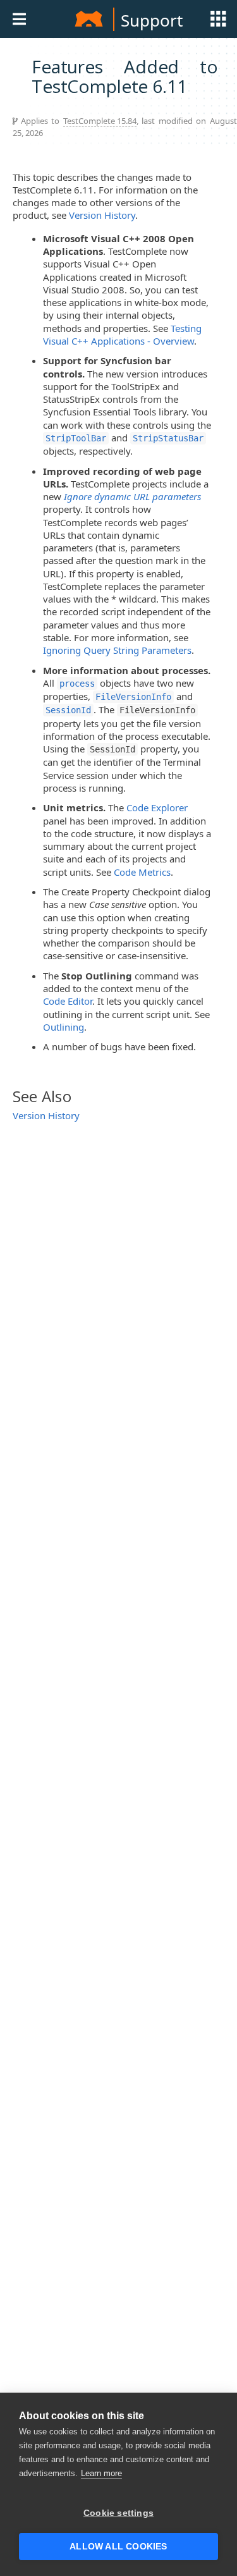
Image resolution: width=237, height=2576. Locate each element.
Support (152, 20)
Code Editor (68, 1001)
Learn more (101, 2473)
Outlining (64, 1027)
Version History (102, 215)
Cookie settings (118, 2513)
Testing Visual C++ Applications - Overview (122, 334)
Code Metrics (142, 872)
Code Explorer (157, 807)
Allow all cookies (118, 2547)
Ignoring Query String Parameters (117, 650)
